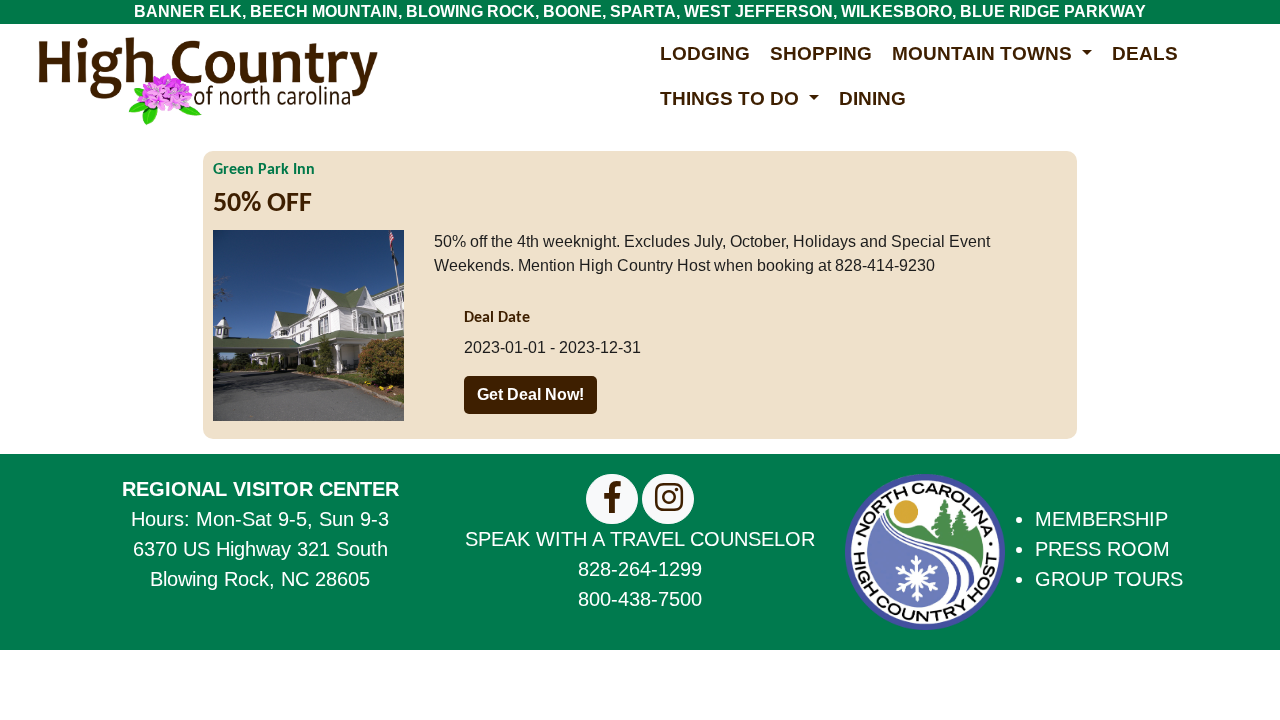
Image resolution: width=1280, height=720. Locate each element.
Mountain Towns (984, 53)
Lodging (705, 53)
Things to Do (732, 98)
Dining (872, 98)
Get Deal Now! (530, 394)
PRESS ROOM (1102, 549)
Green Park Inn (264, 170)
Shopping (821, 53)
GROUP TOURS (1109, 579)
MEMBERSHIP (1101, 519)
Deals (1145, 53)
